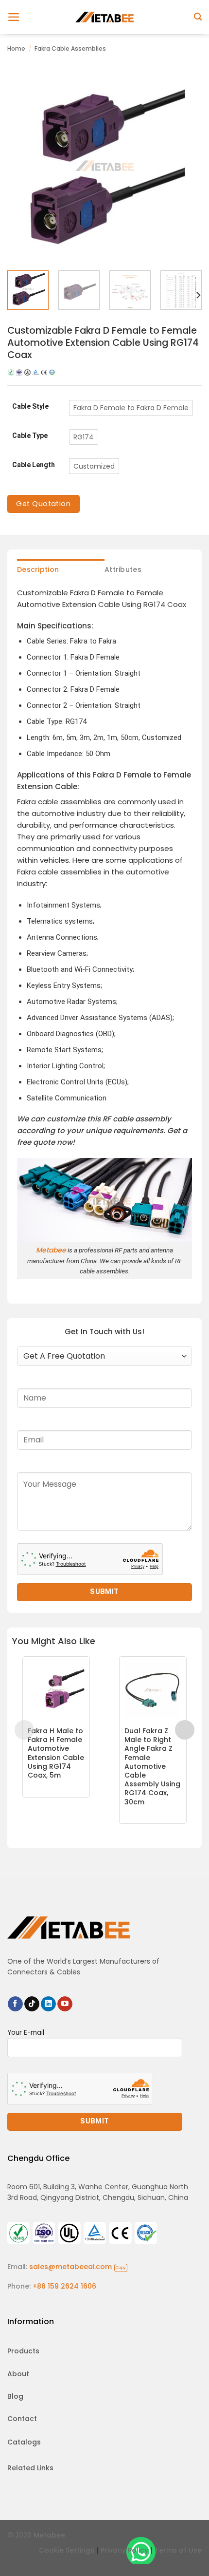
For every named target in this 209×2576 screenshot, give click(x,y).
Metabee (51, 1250)
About (18, 2374)
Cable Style (30, 407)
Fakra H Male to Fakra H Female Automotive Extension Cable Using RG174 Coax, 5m (56, 1753)
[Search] (198, 17)
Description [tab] (38, 569)
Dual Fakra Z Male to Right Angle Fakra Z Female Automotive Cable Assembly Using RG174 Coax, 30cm (152, 1766)
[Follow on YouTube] (65, 2004)
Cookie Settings (67, 2550)
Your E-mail (26, 2033)
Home (16, 48)
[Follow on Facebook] (15, 2004)
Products (23, 2351)
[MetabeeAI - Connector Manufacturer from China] (104, 17)
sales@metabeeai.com (78, 2267)
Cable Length (34, 465)
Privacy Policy (124, 2550)
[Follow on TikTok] (32, 2004)
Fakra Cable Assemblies (70, 48)
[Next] (186, 166)
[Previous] (23, 166)
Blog (15, 2396)
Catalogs (24, 2442)
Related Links (30, 2468)
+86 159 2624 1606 (64, 2286)
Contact (22, 2419)
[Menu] (14, 17)
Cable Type (30, 436)
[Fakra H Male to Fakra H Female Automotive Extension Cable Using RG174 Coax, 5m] (56, 1690)
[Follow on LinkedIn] (48, 2004)
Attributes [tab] (123, 569)
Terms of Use (178, 2550)
